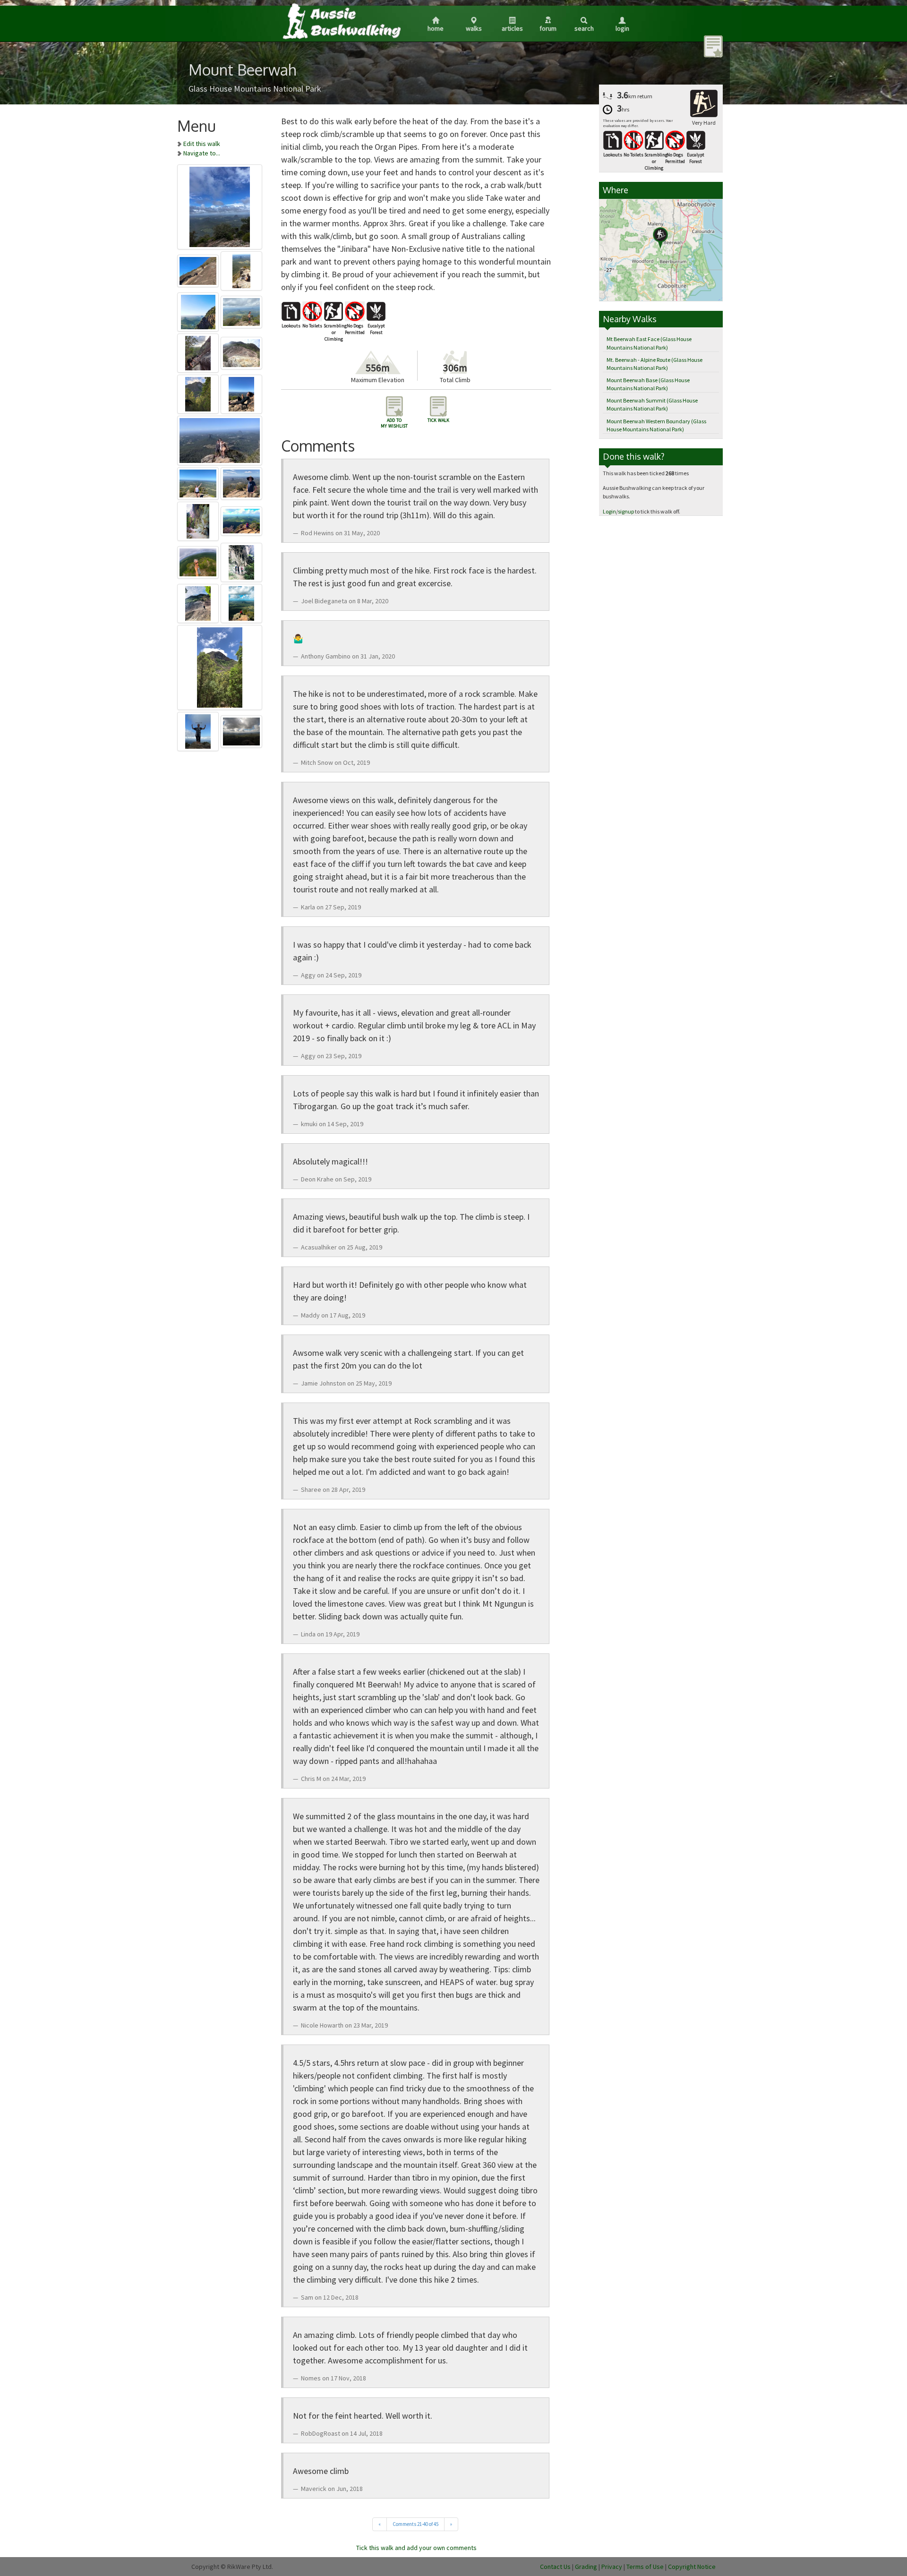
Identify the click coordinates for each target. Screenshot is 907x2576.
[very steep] (199, 602)
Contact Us (555, 2567)
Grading (586, 2567)
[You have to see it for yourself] (242, 602)
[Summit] (242, 393)
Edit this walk (202, 144)
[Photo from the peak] (220, 205)
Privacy (612, 2567)
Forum (548, 28)
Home (436, 28)
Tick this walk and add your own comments (416, 2548)
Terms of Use (645, 2567)
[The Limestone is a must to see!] (199, 520)
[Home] (341, 21)
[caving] (242, 561)
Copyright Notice (692, 2567)
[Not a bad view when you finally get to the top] (242, 269)
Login (622, 28)
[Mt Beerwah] (199, 310)
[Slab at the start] (199, 269)
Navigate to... (202, 153)
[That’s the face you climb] (199, 393)
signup (626, 511)
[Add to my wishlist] (713, 46)
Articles (512, 28)
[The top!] (199, 482)
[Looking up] (220, 666)
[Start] (199, 351)
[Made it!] (199, 561)
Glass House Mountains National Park (255, 89)
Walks (474, 28)
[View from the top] (220, 439)
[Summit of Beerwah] (242, 730)
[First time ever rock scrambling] (242, 520)
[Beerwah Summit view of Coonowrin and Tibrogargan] (242, 310)
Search (584, 28)
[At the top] (199, 730)
